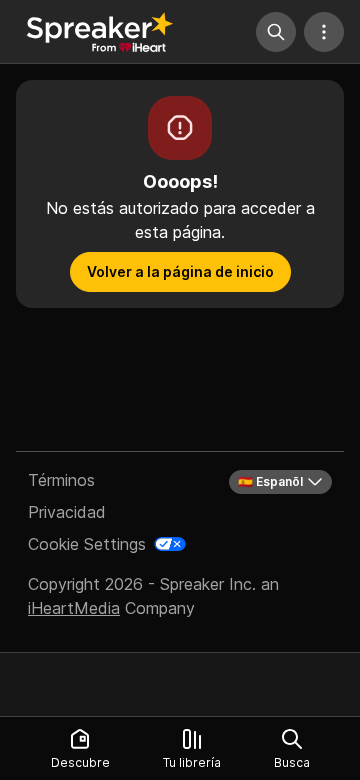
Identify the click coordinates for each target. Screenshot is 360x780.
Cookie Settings (87, 544)
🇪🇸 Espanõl (270, 481)
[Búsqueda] (276, 32)
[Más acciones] (324, 32)
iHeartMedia (74, 608)
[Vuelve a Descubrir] (100, 32)
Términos (61, 480)
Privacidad (67, 512)
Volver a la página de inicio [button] (180, 271)
